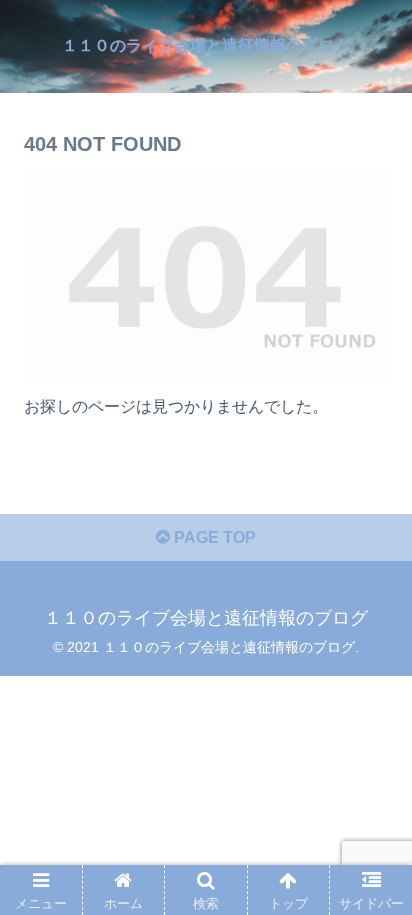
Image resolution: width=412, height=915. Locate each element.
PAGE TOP (213, 537)
